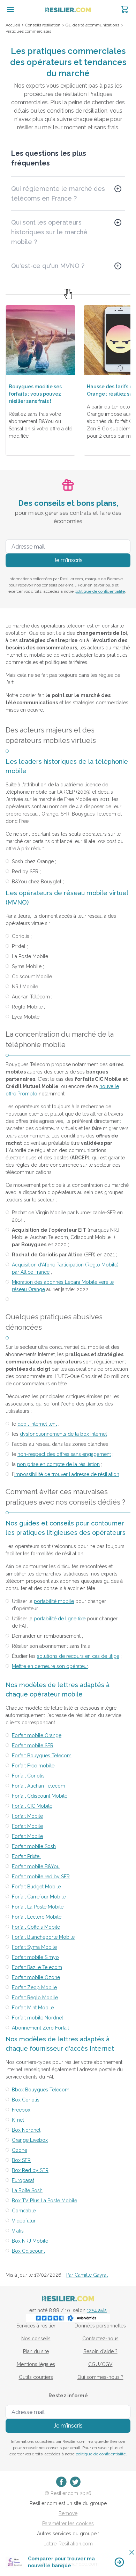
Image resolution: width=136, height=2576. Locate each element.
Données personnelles (100, 2326)
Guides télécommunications (92, 25)
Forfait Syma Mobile (34, 1947)
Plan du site (36, 2351)
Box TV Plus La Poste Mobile (44, 2201)
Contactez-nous (100, 2339)
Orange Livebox (30, 2140)
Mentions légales (36, 2364)
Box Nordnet (26, 2130)
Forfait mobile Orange (37, 1735)
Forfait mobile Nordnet (37, 2018)
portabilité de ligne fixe (60, 1619)
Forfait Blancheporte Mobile (43, 1937)
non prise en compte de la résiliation (58, 1464)
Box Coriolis (26, 2100)
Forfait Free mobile (33, 1766)
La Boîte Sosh (27, 2190)
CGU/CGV (100, 2364)
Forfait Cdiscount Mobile (40, 1796)
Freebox (21, 2110)
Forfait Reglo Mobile (35, 1998)
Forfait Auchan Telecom (39, 1786)
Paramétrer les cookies (68, 2524)
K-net (18, 2120)
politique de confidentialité (100, 591)
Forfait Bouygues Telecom (42, 1756)
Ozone (20, 2150)
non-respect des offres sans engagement (64, 1454)
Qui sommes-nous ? (100, 2377)
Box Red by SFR (30, 2170)
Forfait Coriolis (28, 1776)
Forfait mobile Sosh (34, 1846)
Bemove (68, 2513)
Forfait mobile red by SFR (41, 1877)
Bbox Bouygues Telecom (41, 2090)
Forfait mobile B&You (36, 1866)
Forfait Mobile (27, 1816)
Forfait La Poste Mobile (38, 1907)
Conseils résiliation (43, 25)
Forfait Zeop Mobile (34, 1987)
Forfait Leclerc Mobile (37, 1917)
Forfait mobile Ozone (36, 1977)
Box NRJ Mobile (30, 2241)
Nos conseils (36, 2339)
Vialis (18, 2231)
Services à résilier (36, 2326)
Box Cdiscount (28, 2251)
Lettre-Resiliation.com (68, 2544)
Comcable (24, 2211)
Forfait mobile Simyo (35, 1957)
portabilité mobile (54, 1601)
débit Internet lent (37, 1424)
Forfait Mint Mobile (33, 2008)
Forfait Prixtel (26, 1856)
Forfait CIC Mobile (32, 1806)
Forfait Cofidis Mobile (36, 1927)
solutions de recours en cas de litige (78, 1656)
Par (87, 2275)
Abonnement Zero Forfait (40, 2028)
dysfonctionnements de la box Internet (63, 1434)
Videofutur (24, 2221)
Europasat (23, 2180)
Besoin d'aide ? (100, 2351)
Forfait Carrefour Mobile (39, 1897)
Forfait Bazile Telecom (37, 1967)
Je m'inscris (68, 560)
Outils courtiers (36, 2377)
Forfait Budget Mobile (36, 1887)
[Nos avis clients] (68, 2318)
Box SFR (21, 2160)
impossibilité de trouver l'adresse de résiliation (67, 1474)
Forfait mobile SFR (33, 1745)
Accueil (13, 25)
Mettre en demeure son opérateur (50, 1666)
